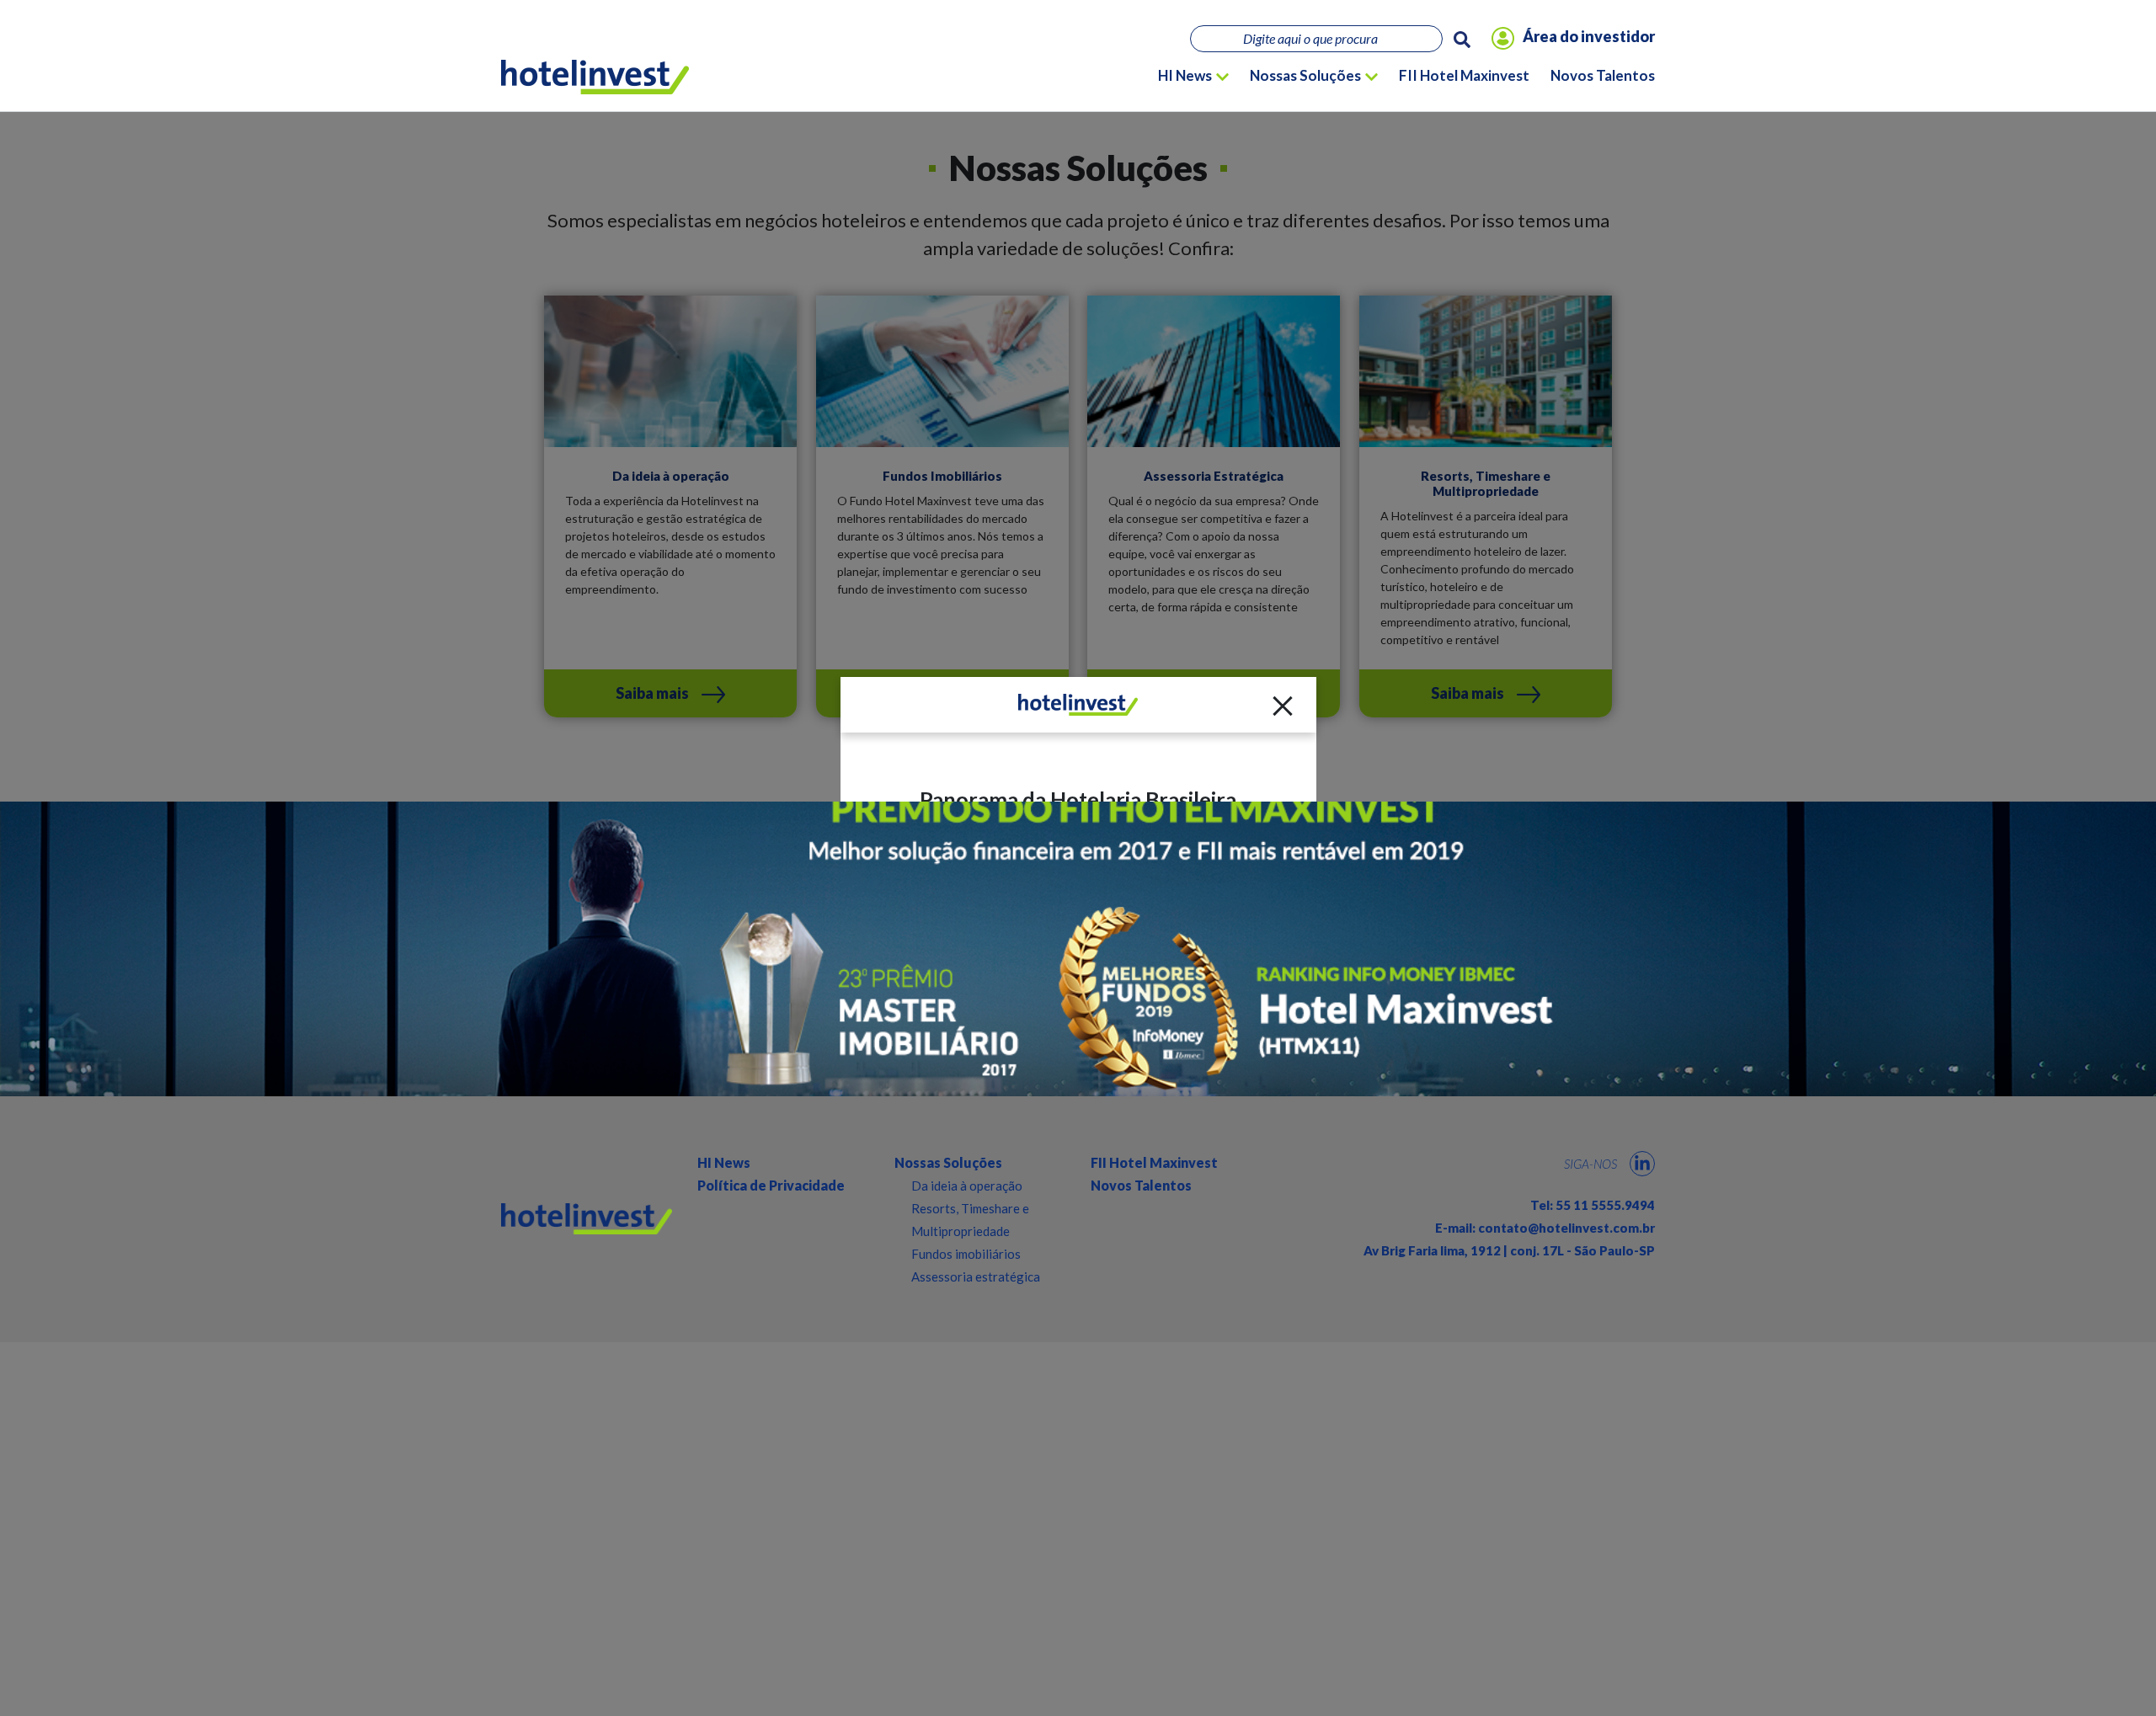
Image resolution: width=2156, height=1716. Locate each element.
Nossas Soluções (1305, 75)
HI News (1185, 75)
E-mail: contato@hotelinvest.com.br (1545, 1228)
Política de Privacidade (771, 1185)
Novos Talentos (1603, 75)
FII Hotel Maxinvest (1464, 75)
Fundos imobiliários (966, 1254)
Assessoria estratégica (976, 1276)
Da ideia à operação (967, 1186)
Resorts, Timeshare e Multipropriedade (970, 1220)
